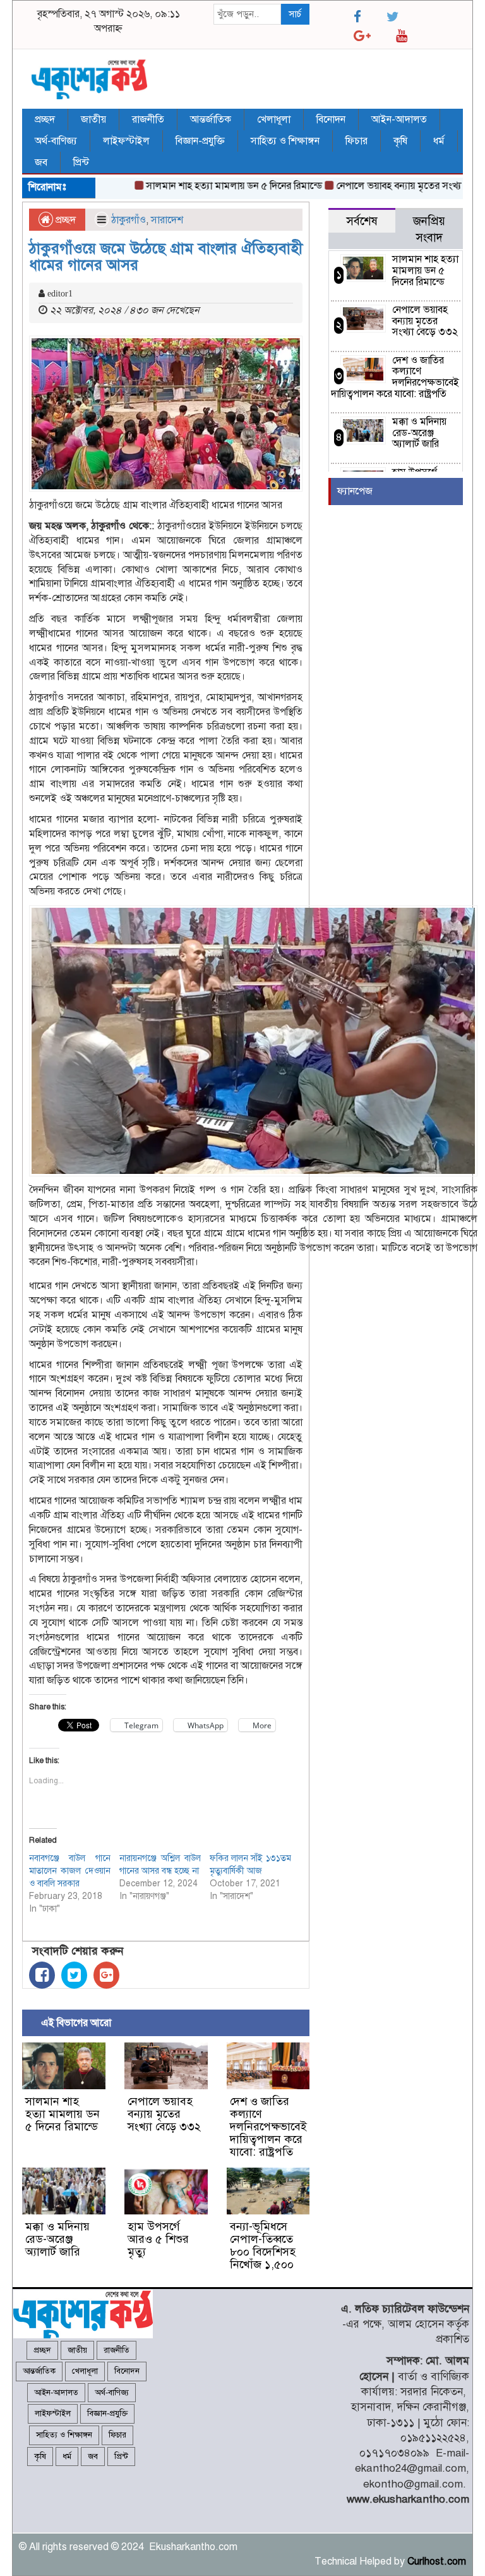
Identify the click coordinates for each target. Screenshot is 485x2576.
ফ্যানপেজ (355, 491)
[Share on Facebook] (42, 1975)
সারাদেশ (167, 220)
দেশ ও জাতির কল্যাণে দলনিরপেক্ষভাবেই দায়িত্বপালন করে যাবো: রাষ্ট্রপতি (268, 2126)
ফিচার (356, 141)
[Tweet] (74, 1975)
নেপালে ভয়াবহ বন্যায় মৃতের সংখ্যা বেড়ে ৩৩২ (393, 186)
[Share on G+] (106, 1975)
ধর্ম (439, 141)
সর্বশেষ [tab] (362, 221)
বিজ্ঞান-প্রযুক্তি (200, 141)
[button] (166, 414)
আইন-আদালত (399, 119)
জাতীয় (93, 119)
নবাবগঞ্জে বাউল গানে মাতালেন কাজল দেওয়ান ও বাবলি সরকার (70, 1871)
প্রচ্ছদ (45, 119)
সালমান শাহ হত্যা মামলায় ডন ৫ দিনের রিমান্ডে (206, 186)
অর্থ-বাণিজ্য (56, 141)
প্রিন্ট (81, 162)
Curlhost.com (437, 2561)
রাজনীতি (148, 119)
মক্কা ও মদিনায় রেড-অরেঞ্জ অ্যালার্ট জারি (57, 2239)
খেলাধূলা (274, 119)
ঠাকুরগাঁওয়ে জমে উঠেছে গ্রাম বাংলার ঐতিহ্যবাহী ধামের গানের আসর (166, 257)
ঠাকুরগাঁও (129, 220)
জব (41, 162)
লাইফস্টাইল (126, 141)
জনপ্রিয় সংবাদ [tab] (429, 229)
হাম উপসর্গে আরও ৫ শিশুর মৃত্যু (158, 2239)
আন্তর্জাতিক (211, 119)
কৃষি (400, 141)
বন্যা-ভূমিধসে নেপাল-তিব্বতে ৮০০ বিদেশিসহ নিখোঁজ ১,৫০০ (263, 2245)
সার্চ (295, 14)
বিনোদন (331, 119)
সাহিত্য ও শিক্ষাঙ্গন (285, 141)
